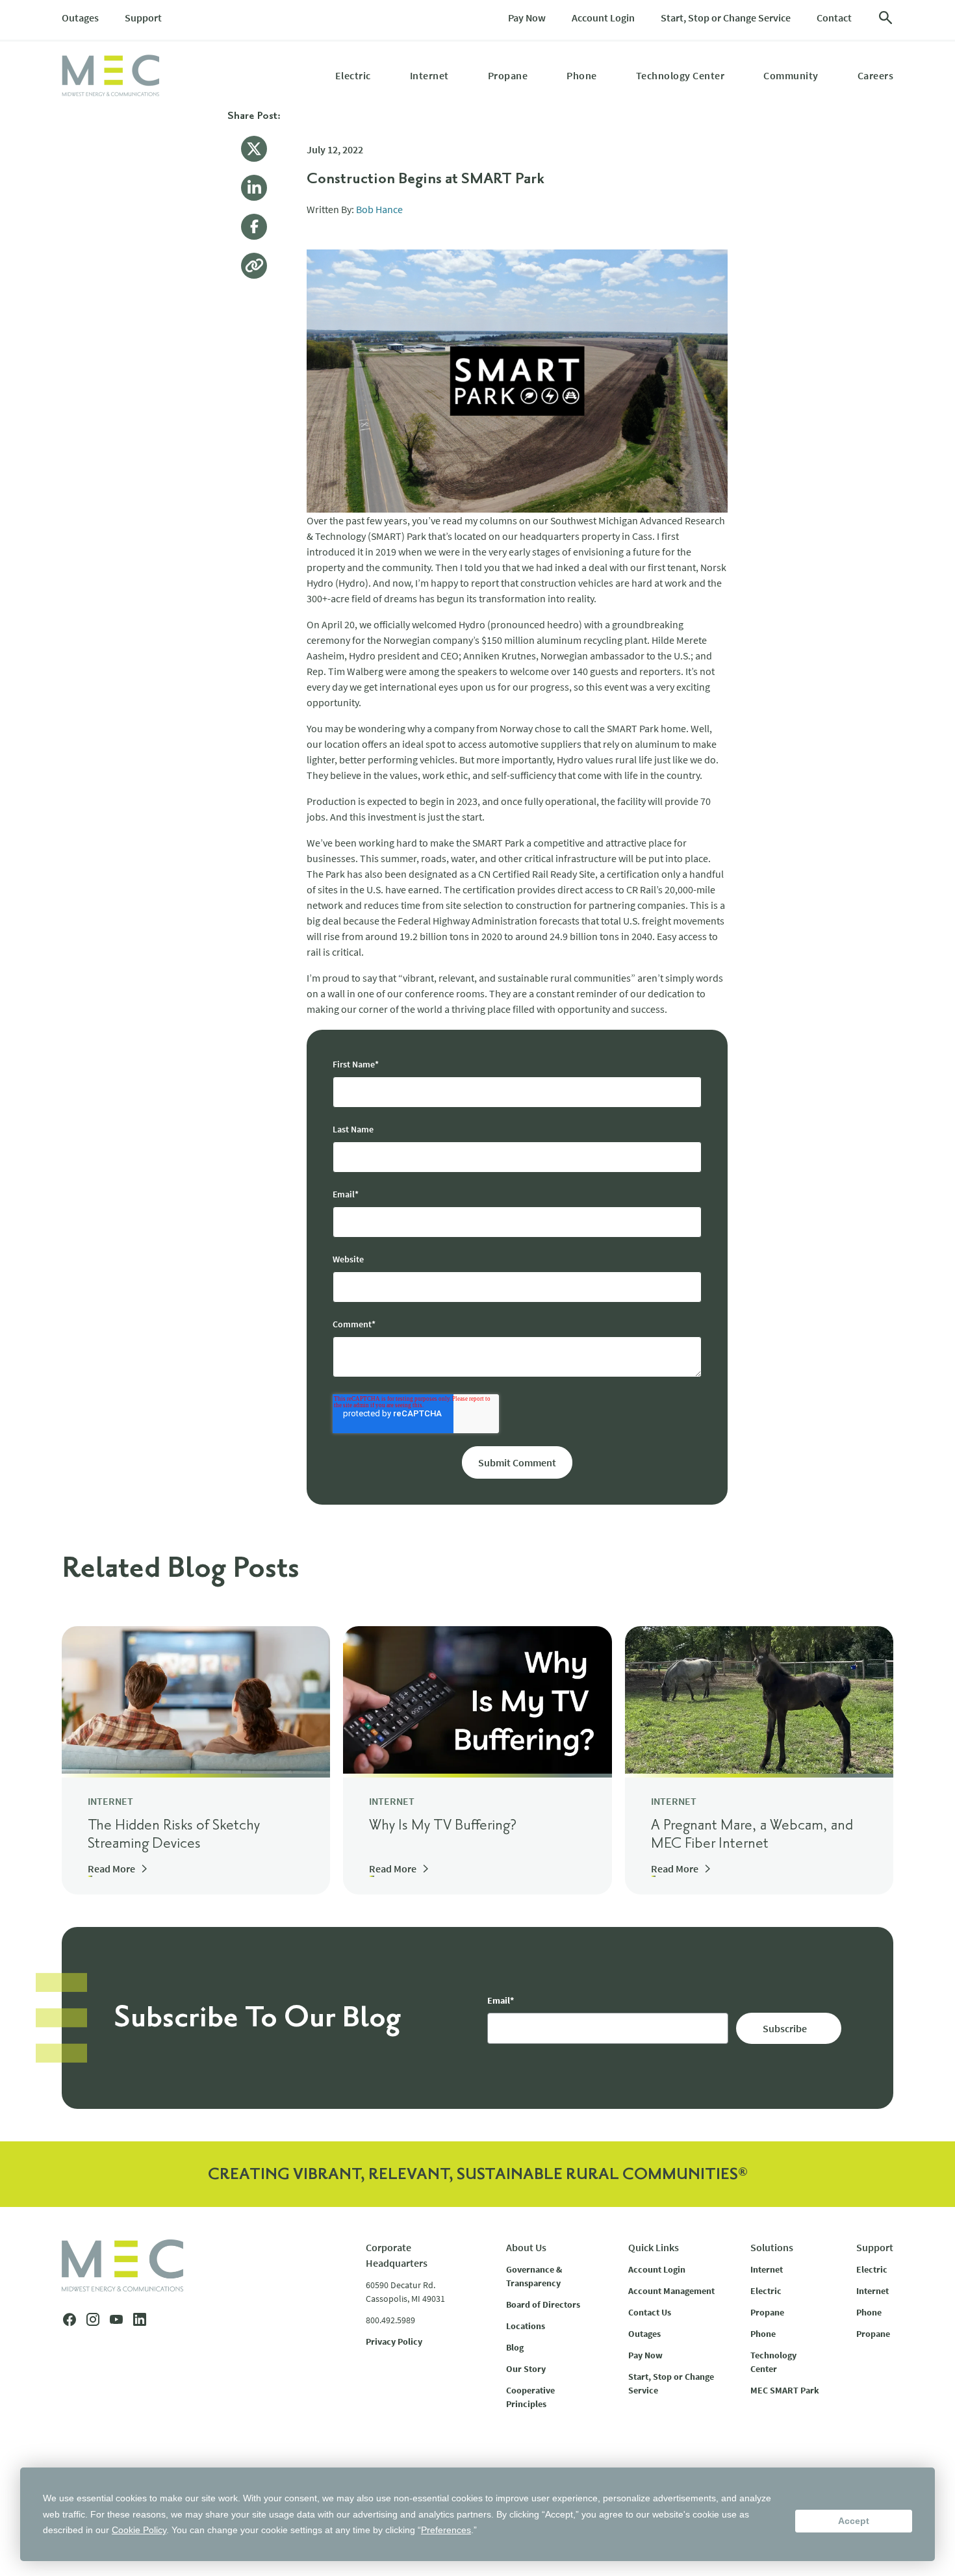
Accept (854, 2521)
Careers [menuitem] (876, 75)
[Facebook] (254, 227)
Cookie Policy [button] (139, 2530)
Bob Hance (379, 209)
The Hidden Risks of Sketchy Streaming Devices (174, 1835)
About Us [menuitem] (526, 2247)
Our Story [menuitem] (526, 2369)
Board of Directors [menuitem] (543, 2304)
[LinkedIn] (254, 188)
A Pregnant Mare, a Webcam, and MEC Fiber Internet (752, 1835)
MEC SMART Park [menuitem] (785, 2390)
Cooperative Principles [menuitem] (530, 2397)
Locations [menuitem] (526, 2326)
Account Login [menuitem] (603, 18)
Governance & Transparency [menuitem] (534, 2276)
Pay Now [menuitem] (527, 18)
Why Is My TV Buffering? (443, 1826)
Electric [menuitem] (353, 75)
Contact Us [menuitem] (650, 2312)
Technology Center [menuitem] (681, 75)
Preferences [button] (446, 2530)
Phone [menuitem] (582, 75)
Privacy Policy (394, 2341)
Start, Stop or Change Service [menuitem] (726, 18)
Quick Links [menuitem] (654, 2247)
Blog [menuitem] (515, 2347)
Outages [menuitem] (80, 18)
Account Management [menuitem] (671, 2291)
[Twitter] (254, 149)
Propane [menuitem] (508, 75)
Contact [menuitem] (834, 18)
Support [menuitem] (143, 18)
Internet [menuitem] (429, 75)
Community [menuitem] (791, 75)
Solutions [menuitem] (772, 2247)
